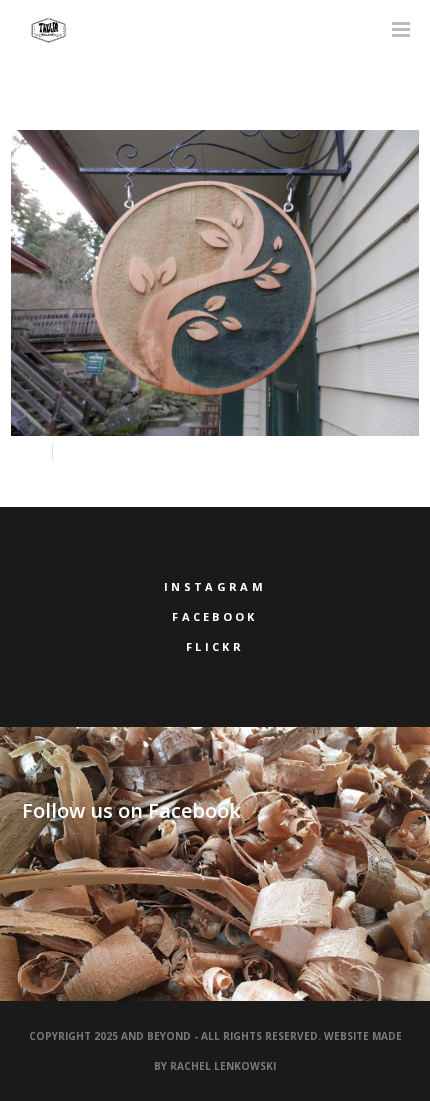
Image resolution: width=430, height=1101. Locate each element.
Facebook (214, 616)
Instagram (215, 586)
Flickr (215, 646)
